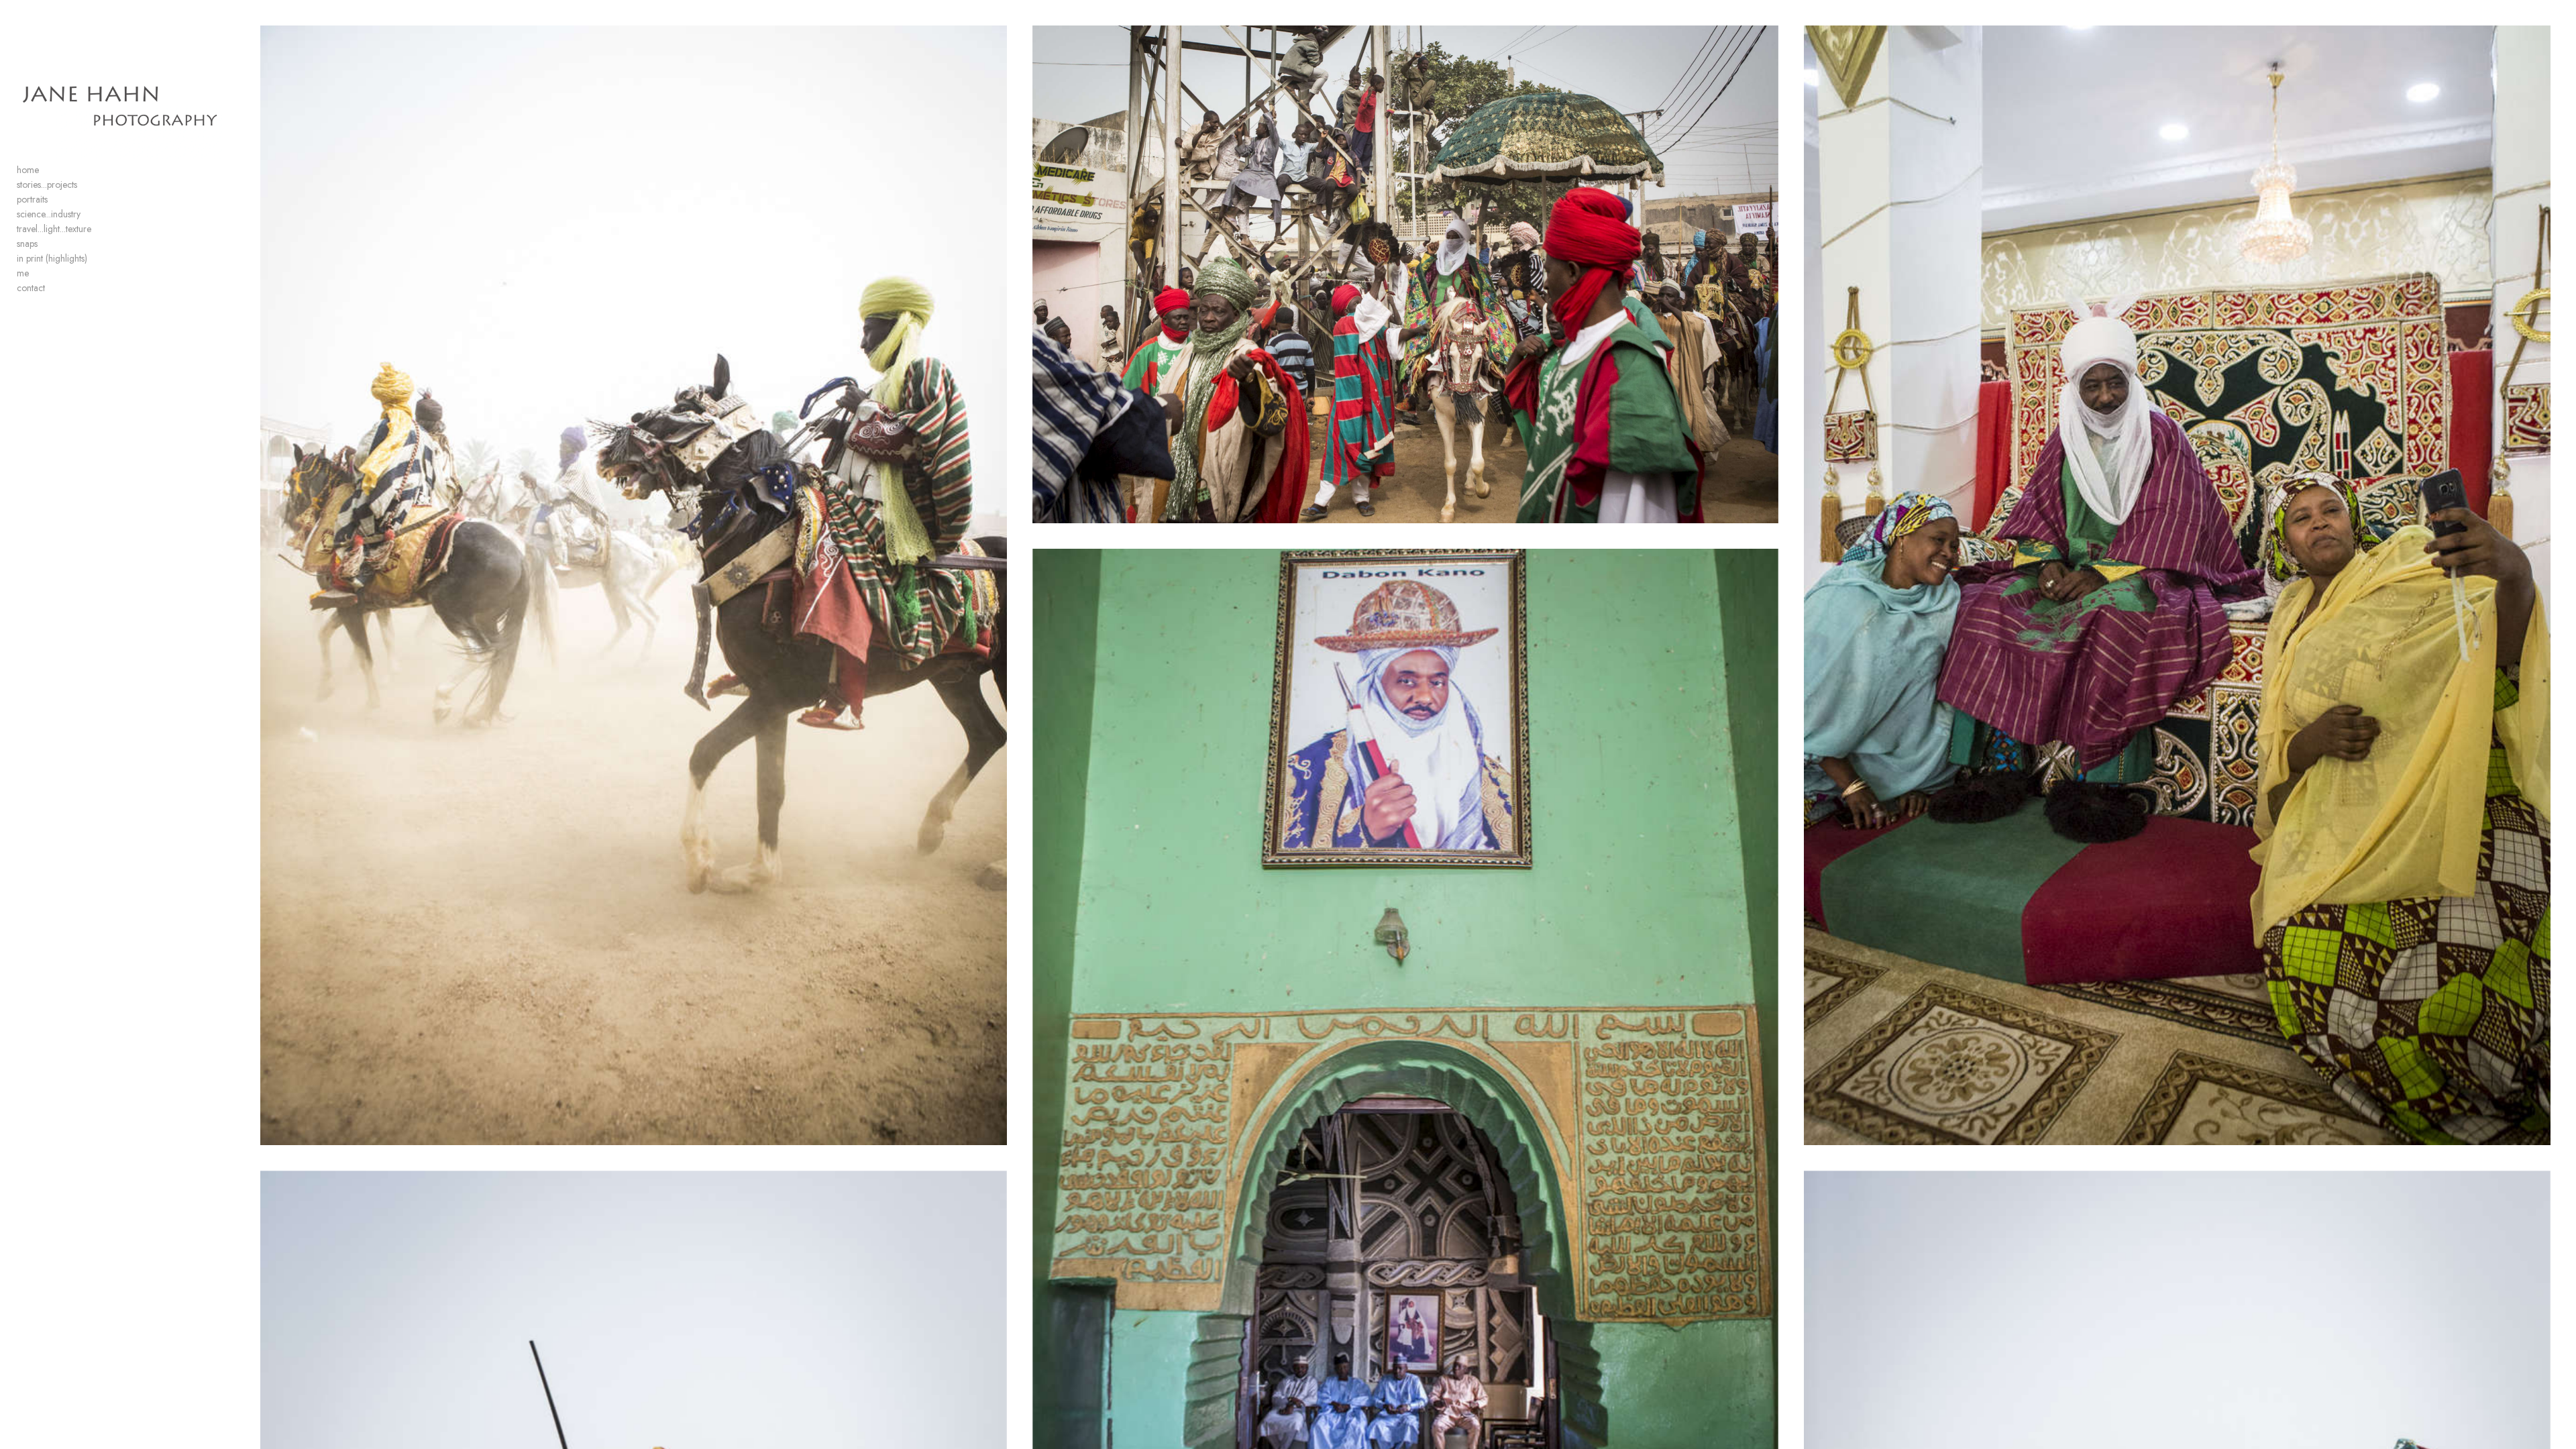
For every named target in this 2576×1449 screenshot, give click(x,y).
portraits (32, 199)
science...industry (49, 214)
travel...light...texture (54, 229)
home (28, 170)
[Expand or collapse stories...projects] (86, 185)
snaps (27, 244)
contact (31, 288)
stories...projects (47, 184)
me (23, 273)
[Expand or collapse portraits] (57, 200)
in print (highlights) (52, 258)
